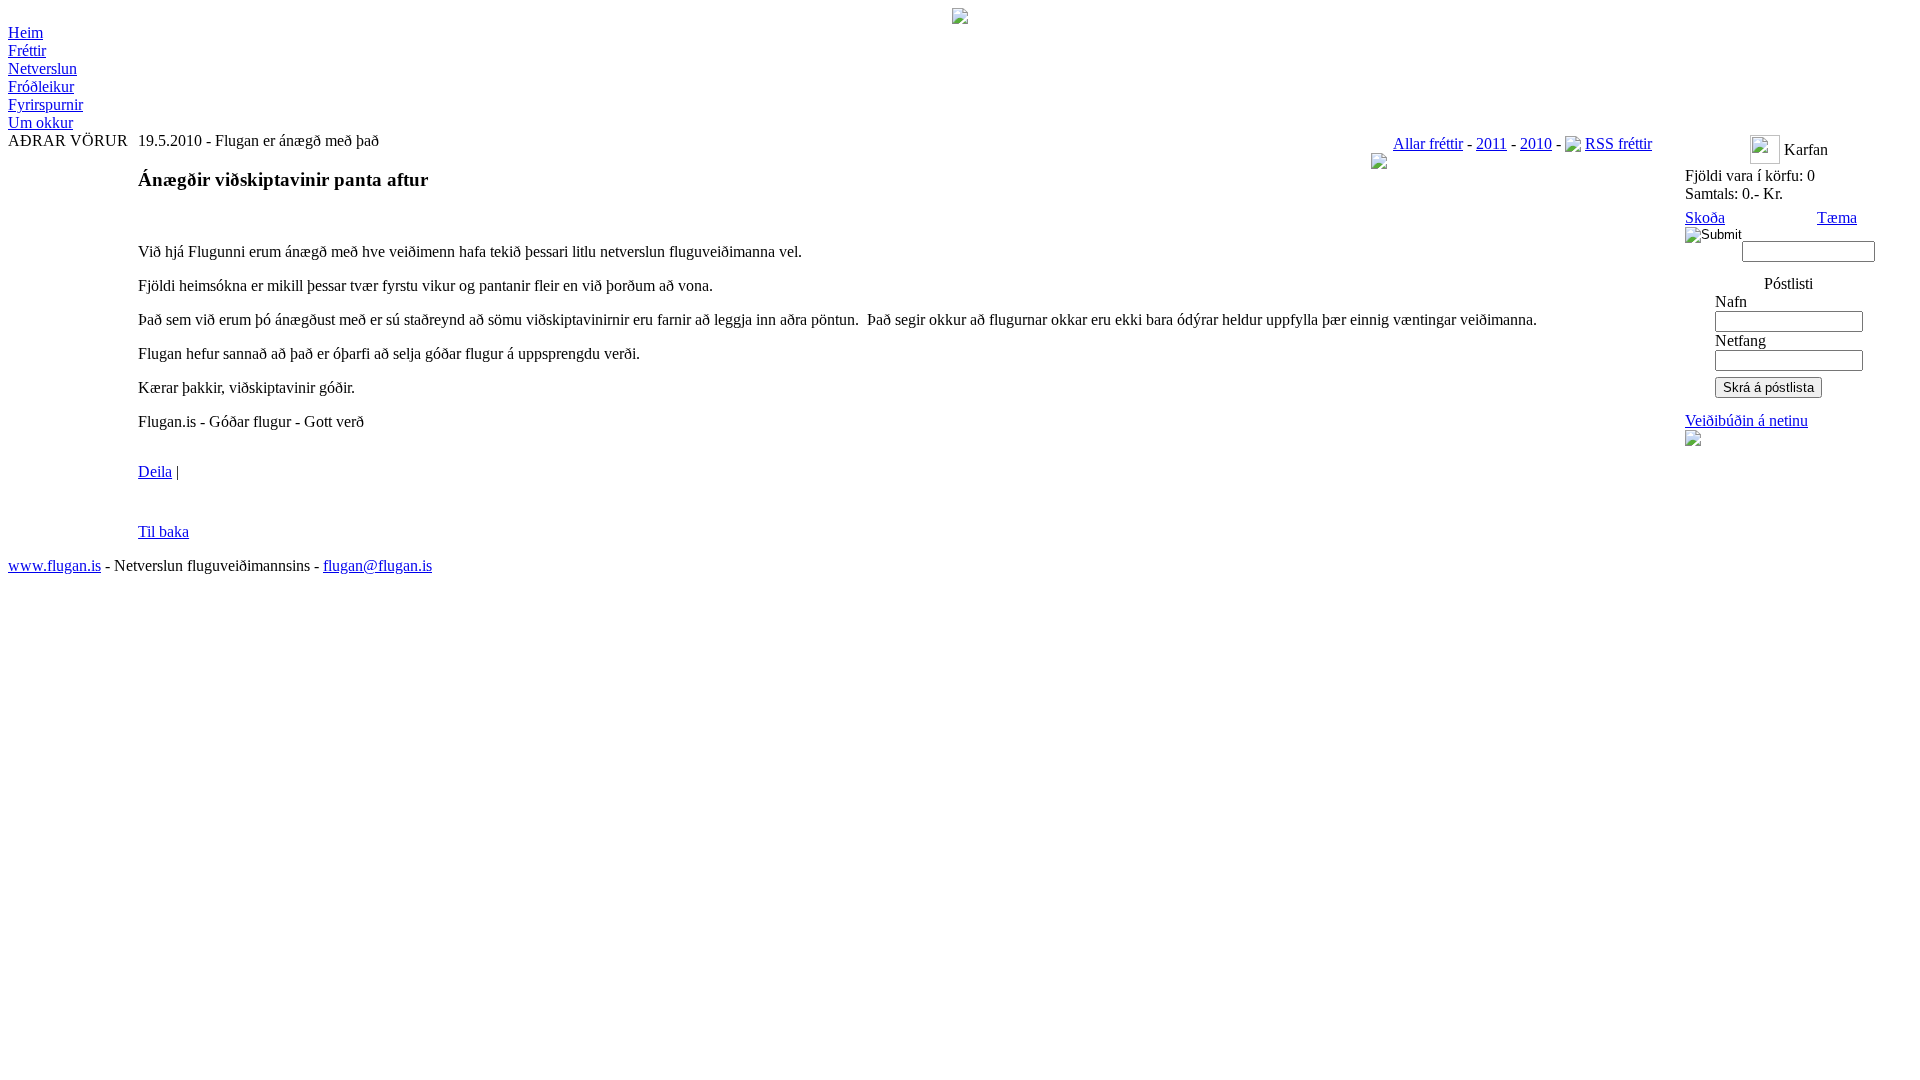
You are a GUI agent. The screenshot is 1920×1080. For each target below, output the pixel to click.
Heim (25, 32)
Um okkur (40, 122)
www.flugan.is (54, 565)
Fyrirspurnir (45, 104)
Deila (155, 471)
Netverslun (42, 68)
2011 (1491, 143)
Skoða (1705, 217)
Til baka (163, 531)
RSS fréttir (1618, 143)
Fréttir (27, 50)
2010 (1536, 143)
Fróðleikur (41, 86)
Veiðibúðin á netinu (1746, 420)
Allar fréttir (1428, 143)
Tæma (1837, 217)
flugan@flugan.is (377, 565)
